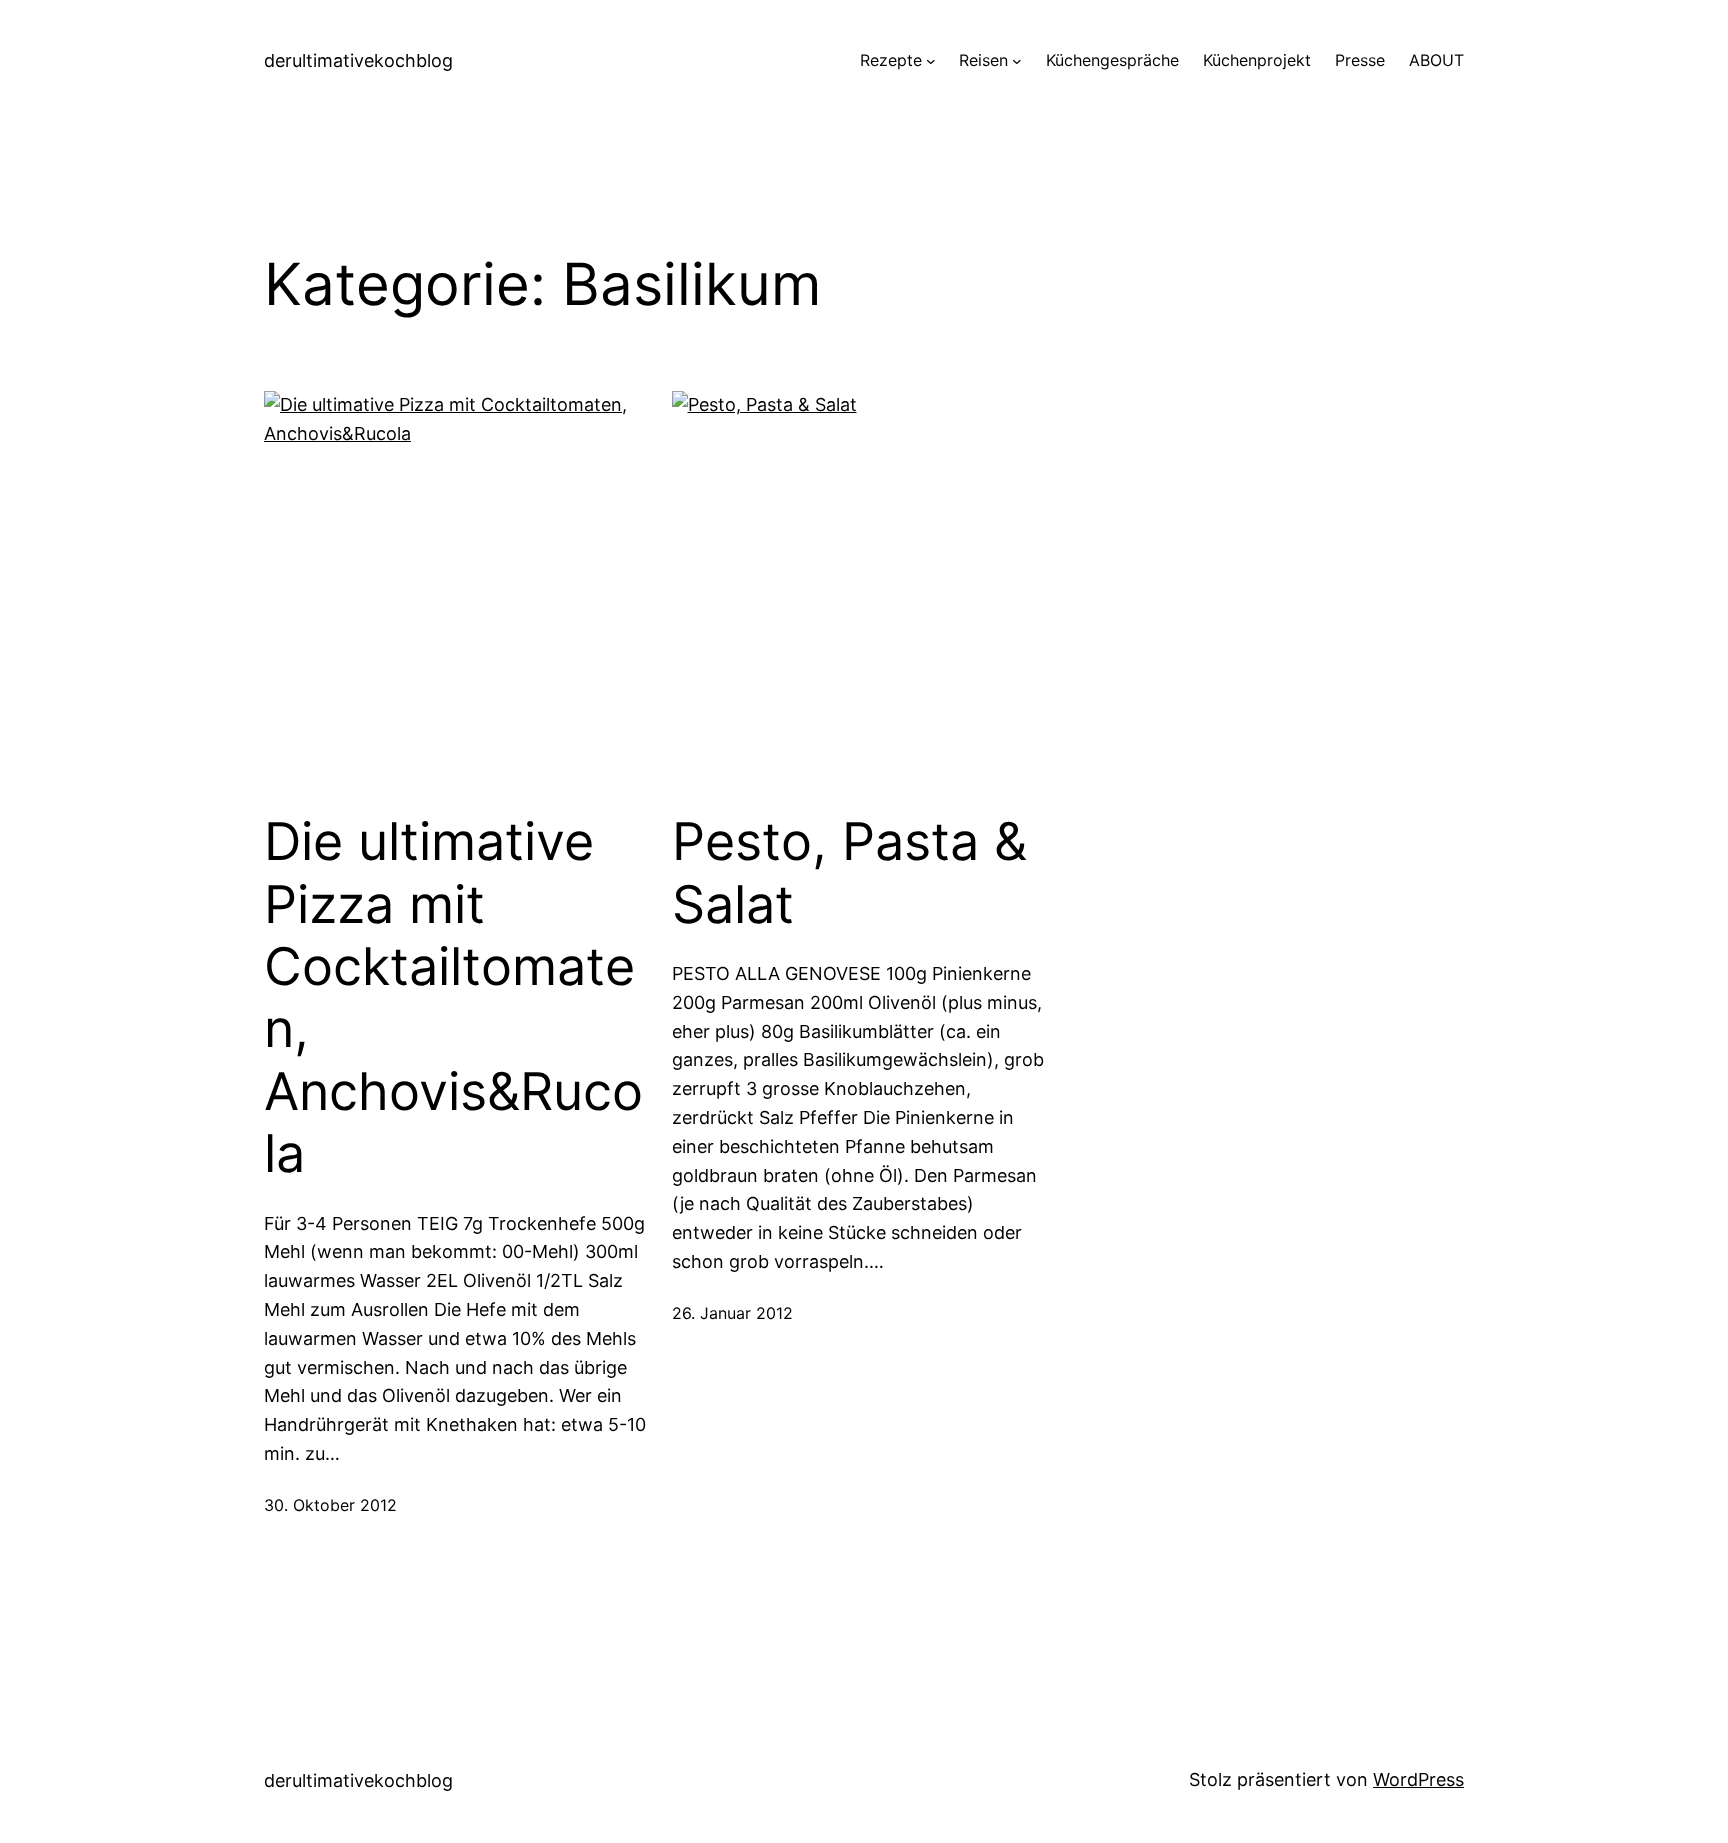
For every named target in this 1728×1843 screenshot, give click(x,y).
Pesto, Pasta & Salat (849, 873)
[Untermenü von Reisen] (1017, 61)
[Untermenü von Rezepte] (931, 61)
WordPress (1418, 1779)
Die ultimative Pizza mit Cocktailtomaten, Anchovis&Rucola (453, 998)
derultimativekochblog (358, 60)
